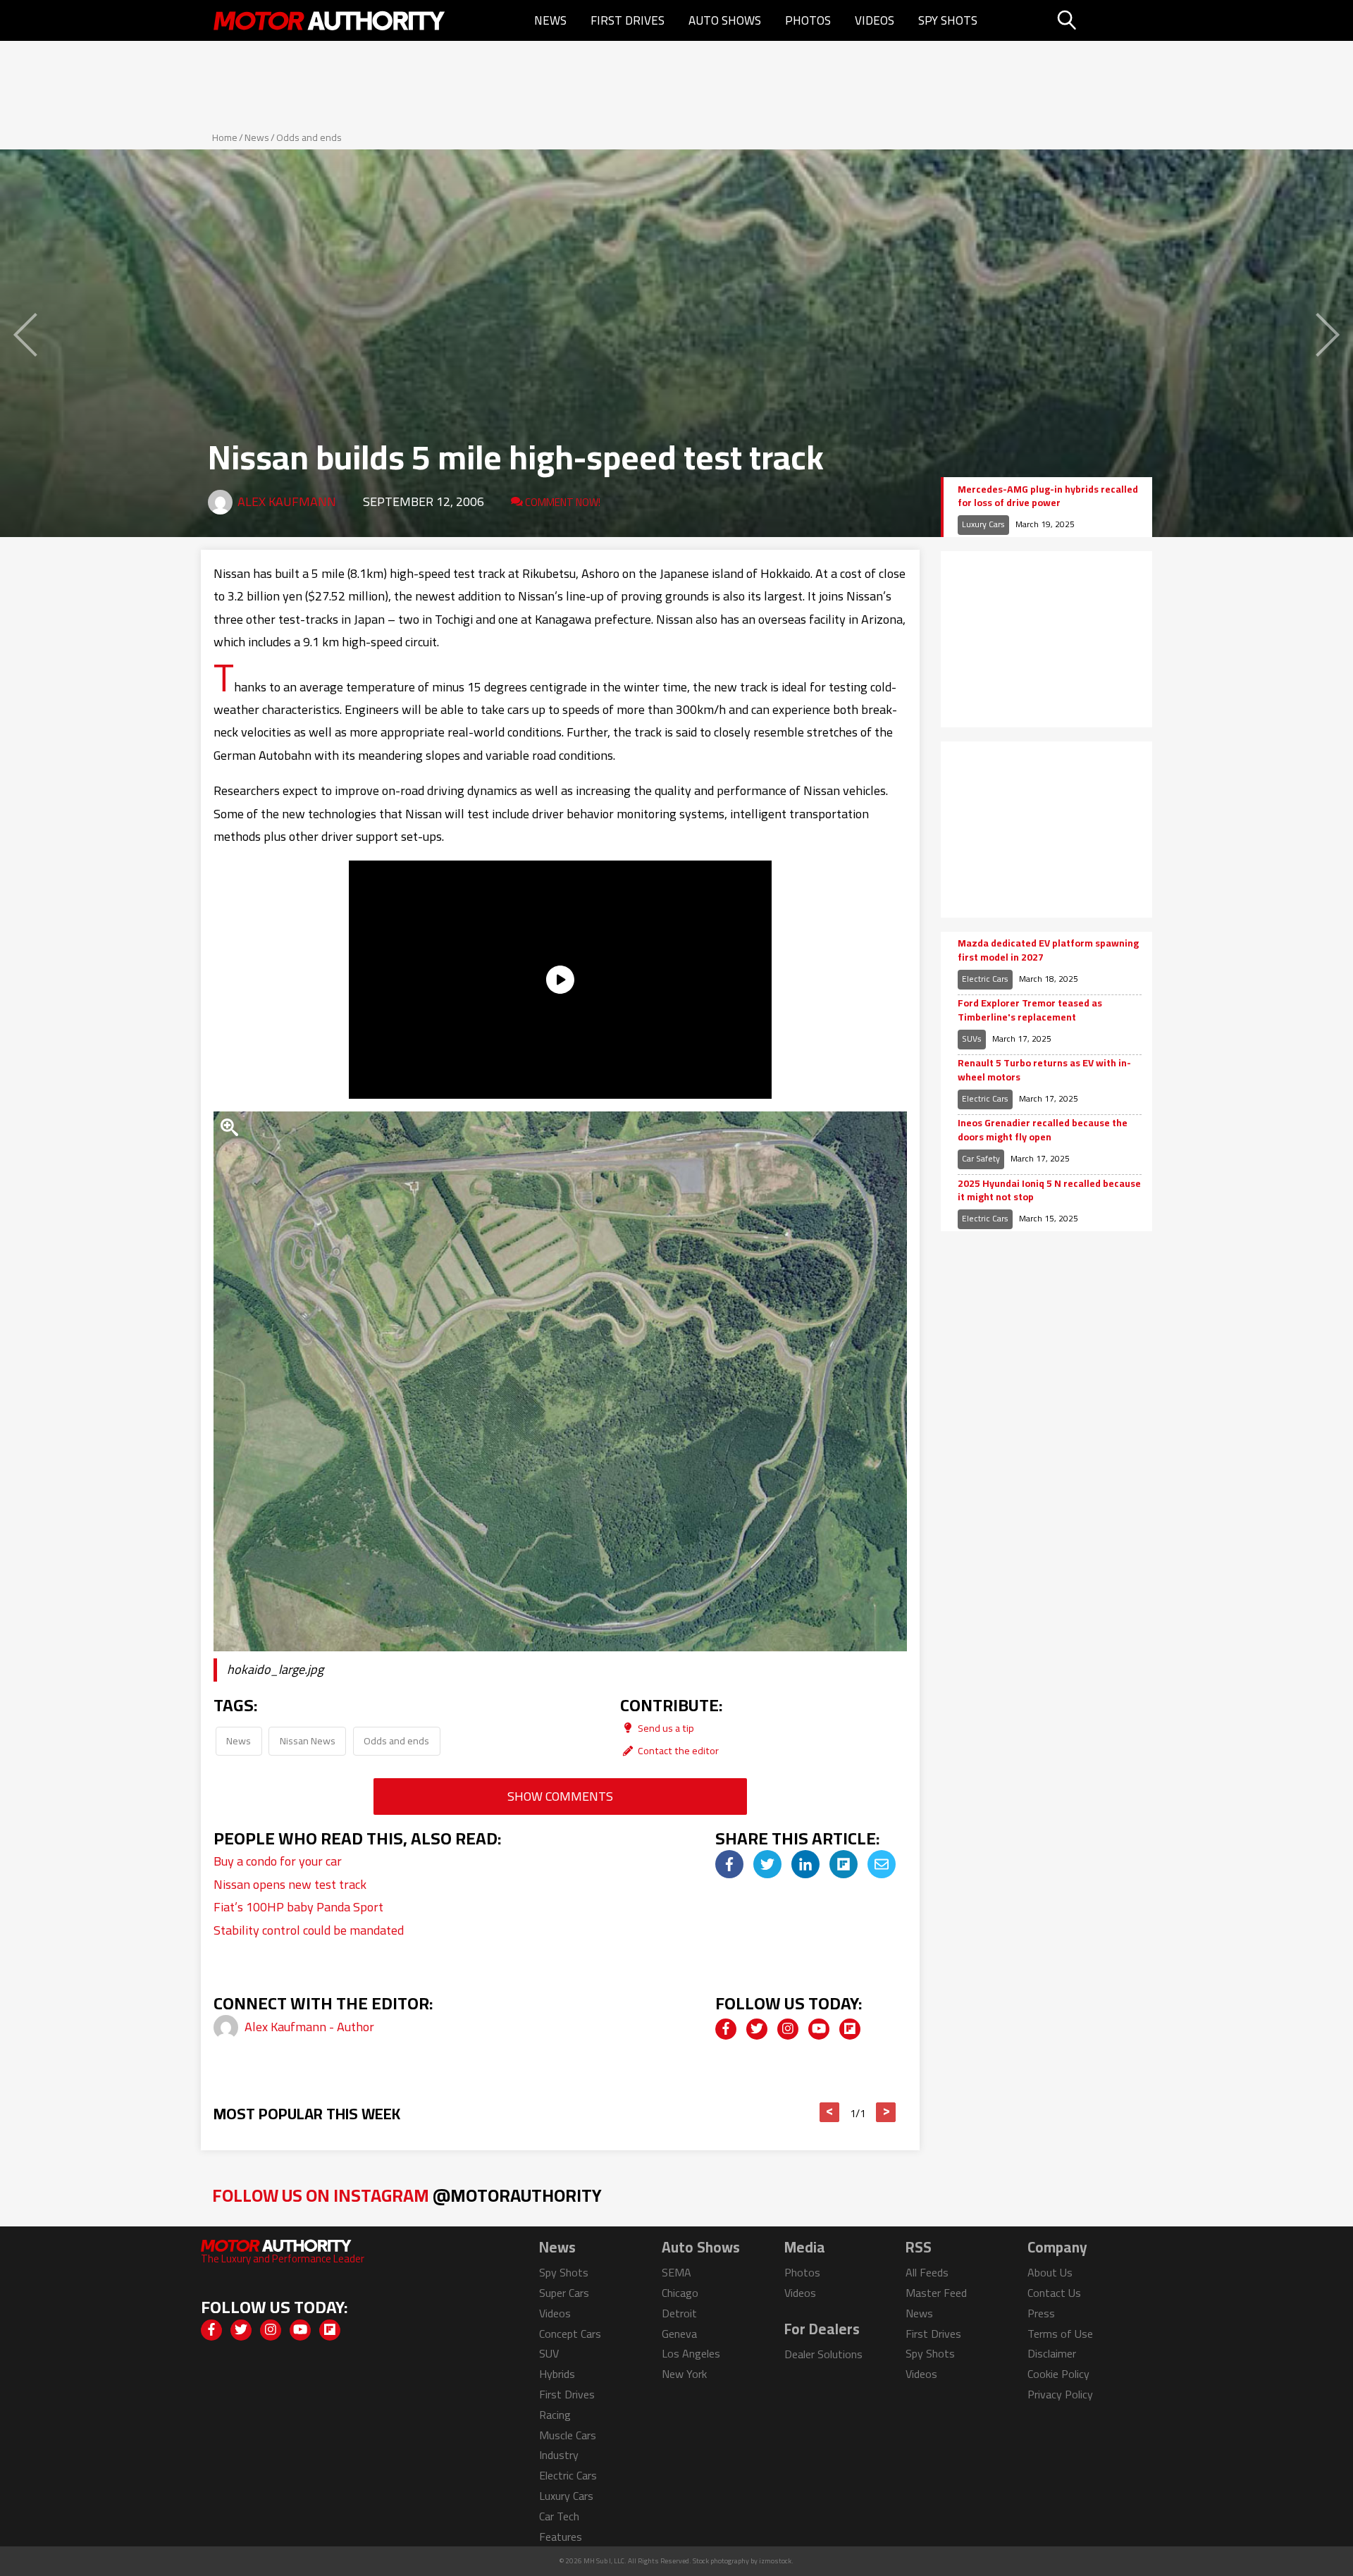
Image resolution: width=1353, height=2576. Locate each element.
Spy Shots (948, 20)
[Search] (1102, 20)
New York (684, 2374)
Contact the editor (677, 1750)
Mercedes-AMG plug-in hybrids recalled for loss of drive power (1048, 497)
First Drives (628, 20)
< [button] (830, 2112)
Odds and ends (309, 137)
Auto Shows (725, 20)
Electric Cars (985, 979)
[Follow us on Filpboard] (850, 2029)
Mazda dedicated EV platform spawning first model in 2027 (1048, 950)
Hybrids (557, 2374)
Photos (808, 20)
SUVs (972, 1039)
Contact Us (1054, 2293)
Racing (555, 2415)
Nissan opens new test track (290, 1884)
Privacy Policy (1060, 2394)
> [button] (886, 2112)
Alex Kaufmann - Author (309, 2027)
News (550, 20)
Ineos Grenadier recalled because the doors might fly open (1043, 1130)
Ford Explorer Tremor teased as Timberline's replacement (1030, 1010)
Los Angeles (691, 2353)
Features (561, 2537)
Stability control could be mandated (309, 1930)
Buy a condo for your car (278, 1861)
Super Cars (564, 2293)
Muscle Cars (568, 2435)
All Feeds (927, 2272)
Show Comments (560, 1796)
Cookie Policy (1058, 2374)
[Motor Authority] (330, 20)
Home (225, 137)
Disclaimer (1052, 2353)
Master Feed (936, 2293)
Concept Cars (570, 2334)
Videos (875, 20)
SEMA (676, 2272)
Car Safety (981, 1158)
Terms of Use (1060, 2334)
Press (1041, 2313)
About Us (1050, 2272)
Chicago (680, 2293)
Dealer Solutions (823, 2354)
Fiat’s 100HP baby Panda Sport (298, 1907)
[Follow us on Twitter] (757, 2029)
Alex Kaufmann (287, 501)
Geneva (679, 2334)
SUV (549, 2353)
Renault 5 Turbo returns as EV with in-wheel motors (1044, 1070)
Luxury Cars (983, 524)
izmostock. (776, 2561)
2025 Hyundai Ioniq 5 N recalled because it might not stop (1049, 1191)
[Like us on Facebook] (726, 2029)
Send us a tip (665, 1728)
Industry (559, 2455)
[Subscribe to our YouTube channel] (819, 2029)
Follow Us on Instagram (407, 2195)
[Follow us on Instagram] (788, 2029)
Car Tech (559, 2516)
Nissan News (308, 1740)
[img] (729, 1864)
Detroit (679, 2313)
